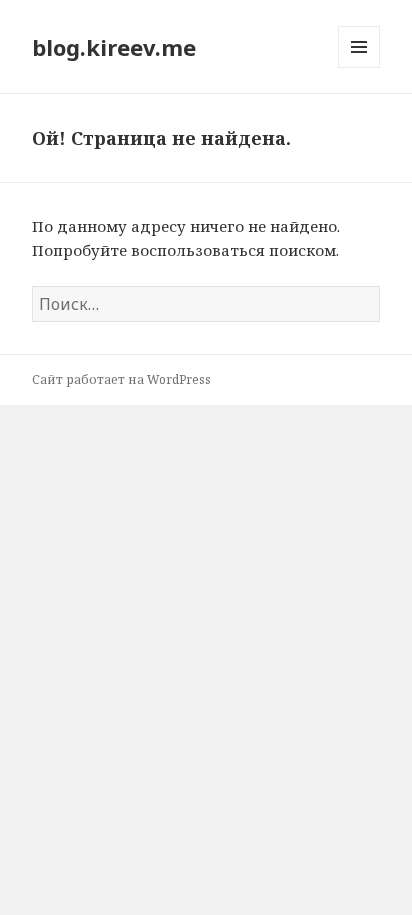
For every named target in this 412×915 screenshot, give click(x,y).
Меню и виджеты (359, 67)
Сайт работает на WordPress (121, 379)
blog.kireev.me (114, 47)
